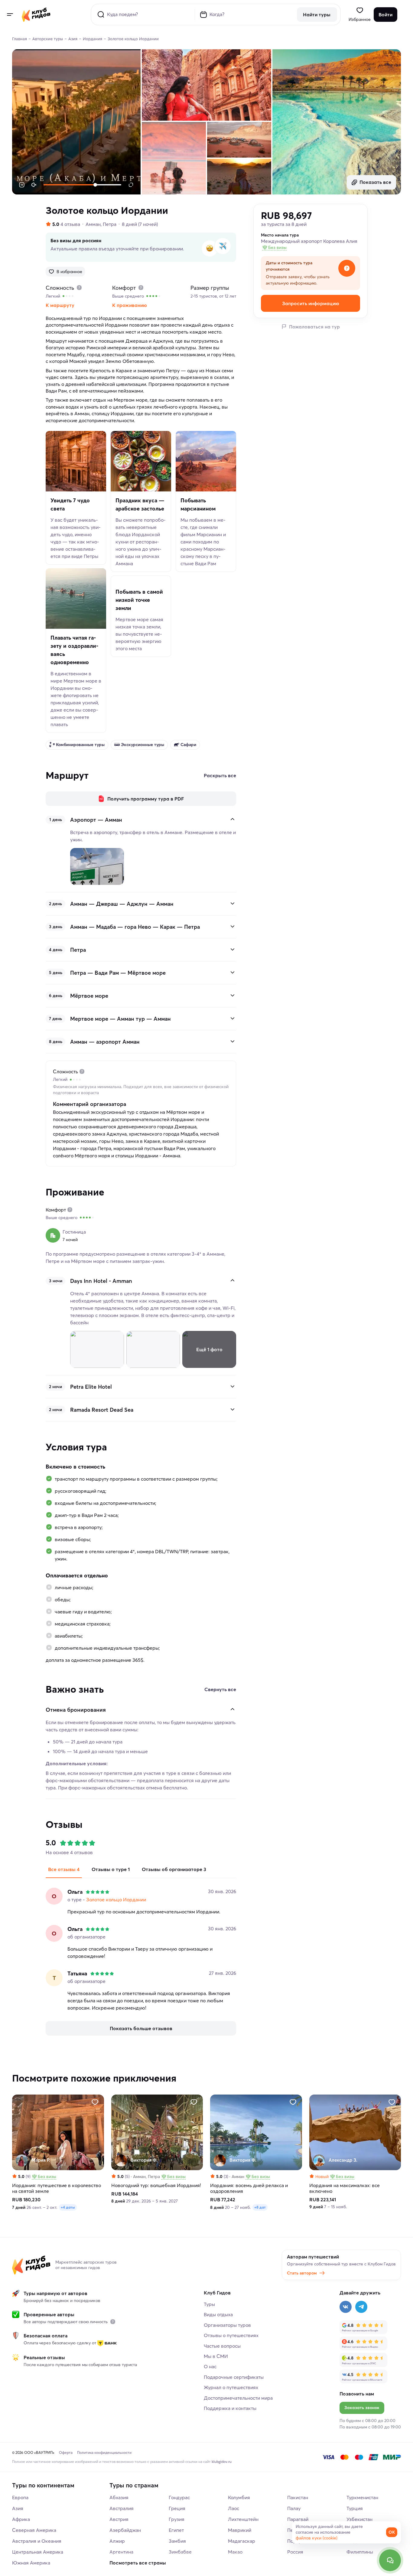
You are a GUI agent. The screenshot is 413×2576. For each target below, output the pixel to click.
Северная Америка (34, 2530)
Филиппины (360, 2552)
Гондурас (179, 2497)
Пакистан (298, 2497)
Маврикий (240, 2530)
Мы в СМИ (216, 2356)
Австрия (119, 2519)
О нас (210, 2366)
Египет (176, 2530)
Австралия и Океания (37, 2541)
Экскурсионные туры (143, 745)
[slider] (106, 185)
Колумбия (239, 2497)
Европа (20, 2497)
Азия (18, 2508)
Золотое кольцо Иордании (116, 1899)
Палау (294, 2508)
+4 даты (68, 2208)
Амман (93, 224)
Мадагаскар (242, 2541)
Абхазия (119, 2497)
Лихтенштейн (243, 2519)
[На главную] (36, 15)
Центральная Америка (38, 2552)
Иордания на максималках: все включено (345, 2188)
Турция (355, 2508)
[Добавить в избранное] (95, 2102)
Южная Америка (31, 2563)
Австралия (122, 2508)
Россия (295, 2552)
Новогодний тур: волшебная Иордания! (156, 2185)
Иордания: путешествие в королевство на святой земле (57, 2188)
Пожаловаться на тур (314, 327)
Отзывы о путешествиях (231, 2335)
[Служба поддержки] (390, 2560)
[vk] (346, 2307)
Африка (21, 2519)
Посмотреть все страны (138, 2563)
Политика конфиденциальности (104, 2452)
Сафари (188, 745)
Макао (235, 2552)
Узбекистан (359, 2519)
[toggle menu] (10, 15)
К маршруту (60, 305)
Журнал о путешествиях (231, 2387)
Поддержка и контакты (230, 2408)
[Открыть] (233, 903)
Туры (209, 2304)
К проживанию (130, 305)
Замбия (177, 2541)
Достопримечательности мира (238, 2398)
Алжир (117, 2541)
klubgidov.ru (222, 2462)
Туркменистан (362, 2497)
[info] (113, 2322)
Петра (110, 224)
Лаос (234, 2508)
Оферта (66, 2452)
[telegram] (361, 2307)
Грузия (177, 2519)
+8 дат (260, 2208)
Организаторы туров (227, 2325)
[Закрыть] (233, 819)
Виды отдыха (218, 2314)
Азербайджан (125, 2530)
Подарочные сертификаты (234, 2377)
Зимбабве (180, 2552)
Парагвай (298, 2519)
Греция (177, 2508)
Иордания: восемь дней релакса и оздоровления (249, 2188)
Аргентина (121, 2552)
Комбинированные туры (80, 745)
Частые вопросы (222, 2346)
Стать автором (302, 2273)
